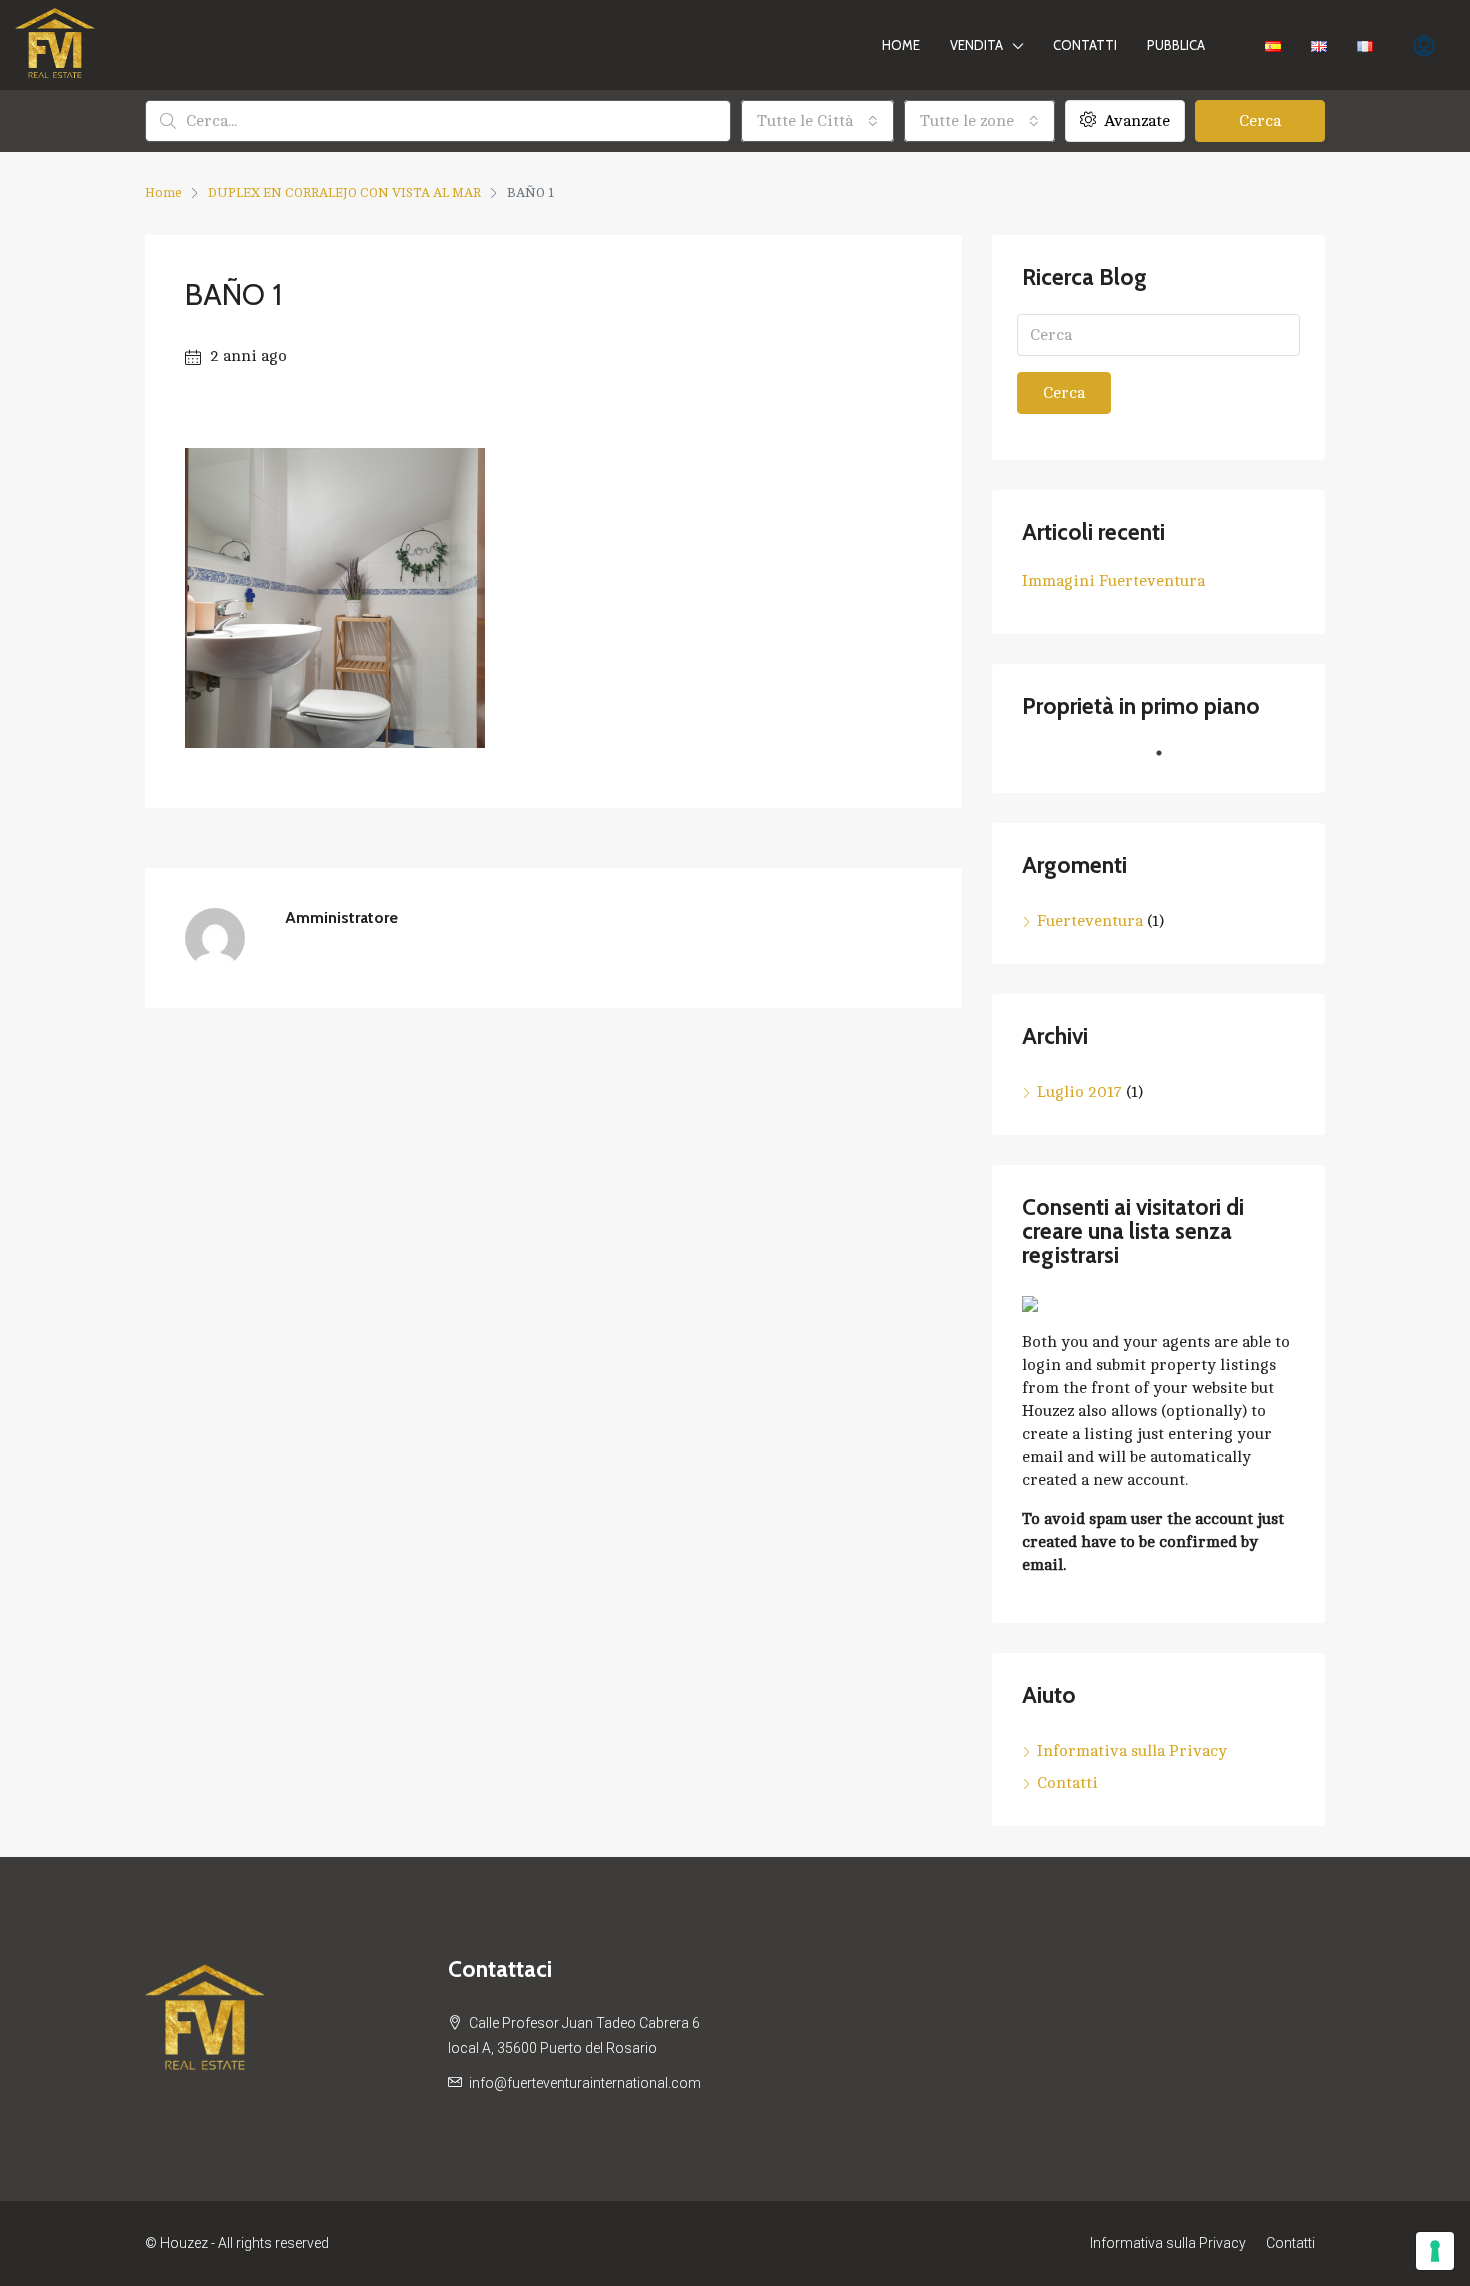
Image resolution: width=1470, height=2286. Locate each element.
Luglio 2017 (1079, 1092)
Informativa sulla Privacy (1132, 1751)
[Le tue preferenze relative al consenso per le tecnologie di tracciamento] (1435, 2251)
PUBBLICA (1176, 45)
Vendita (976, 45)
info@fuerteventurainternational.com (585, 2083)
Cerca (1260, 121)
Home (901, 45)
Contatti (1085, 45)
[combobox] (817, 121)
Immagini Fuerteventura (1113, 581)
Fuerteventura (1090, 921)
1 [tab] (1169, 761)
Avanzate (1135, 121)
